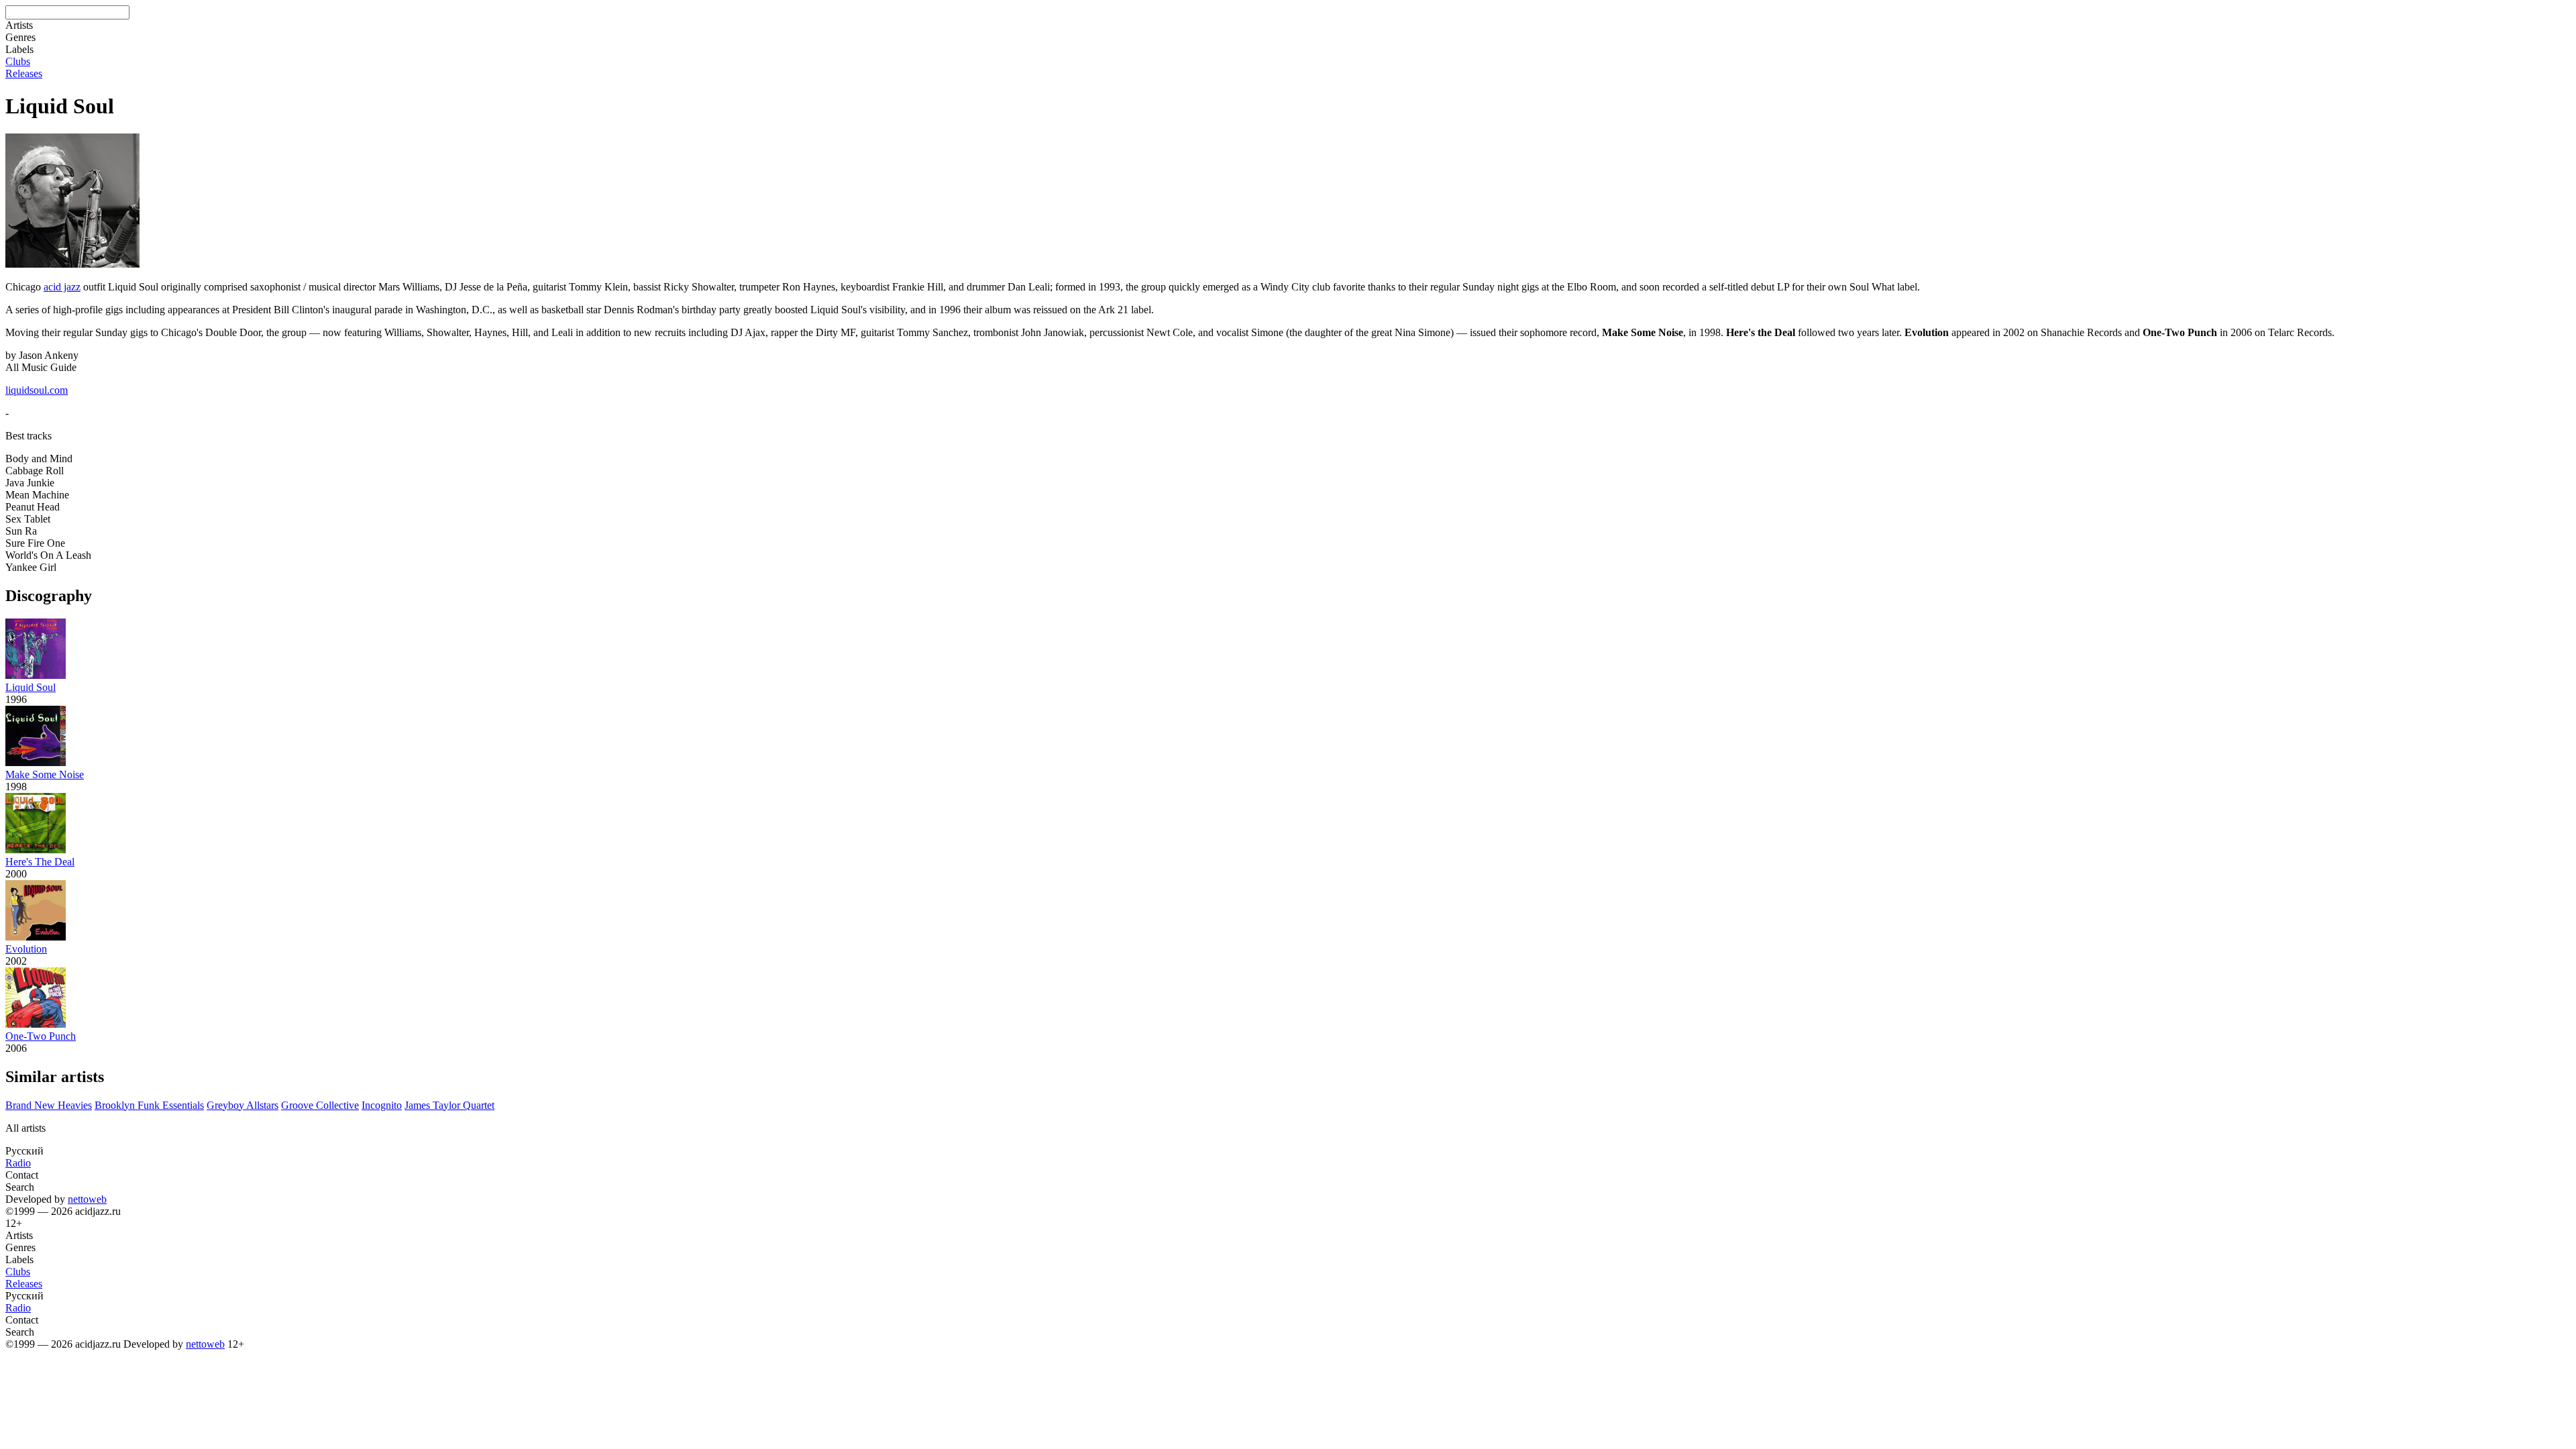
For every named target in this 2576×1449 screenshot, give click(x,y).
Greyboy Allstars (243, 1105)
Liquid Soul (31, 687)
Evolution (26, 949)
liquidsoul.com (37, 390)
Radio (18, 1163)
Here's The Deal (40, 862)
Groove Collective (320, 1105)
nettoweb (87, 1199)
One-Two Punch (41, 1036)
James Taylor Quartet (449, 1105)
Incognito (382, 1105)
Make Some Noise (45, 774)
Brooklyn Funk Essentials (149, 1105)
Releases (24, 73)
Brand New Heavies (49, 1105)
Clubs (18, 61)
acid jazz (62, 287)
